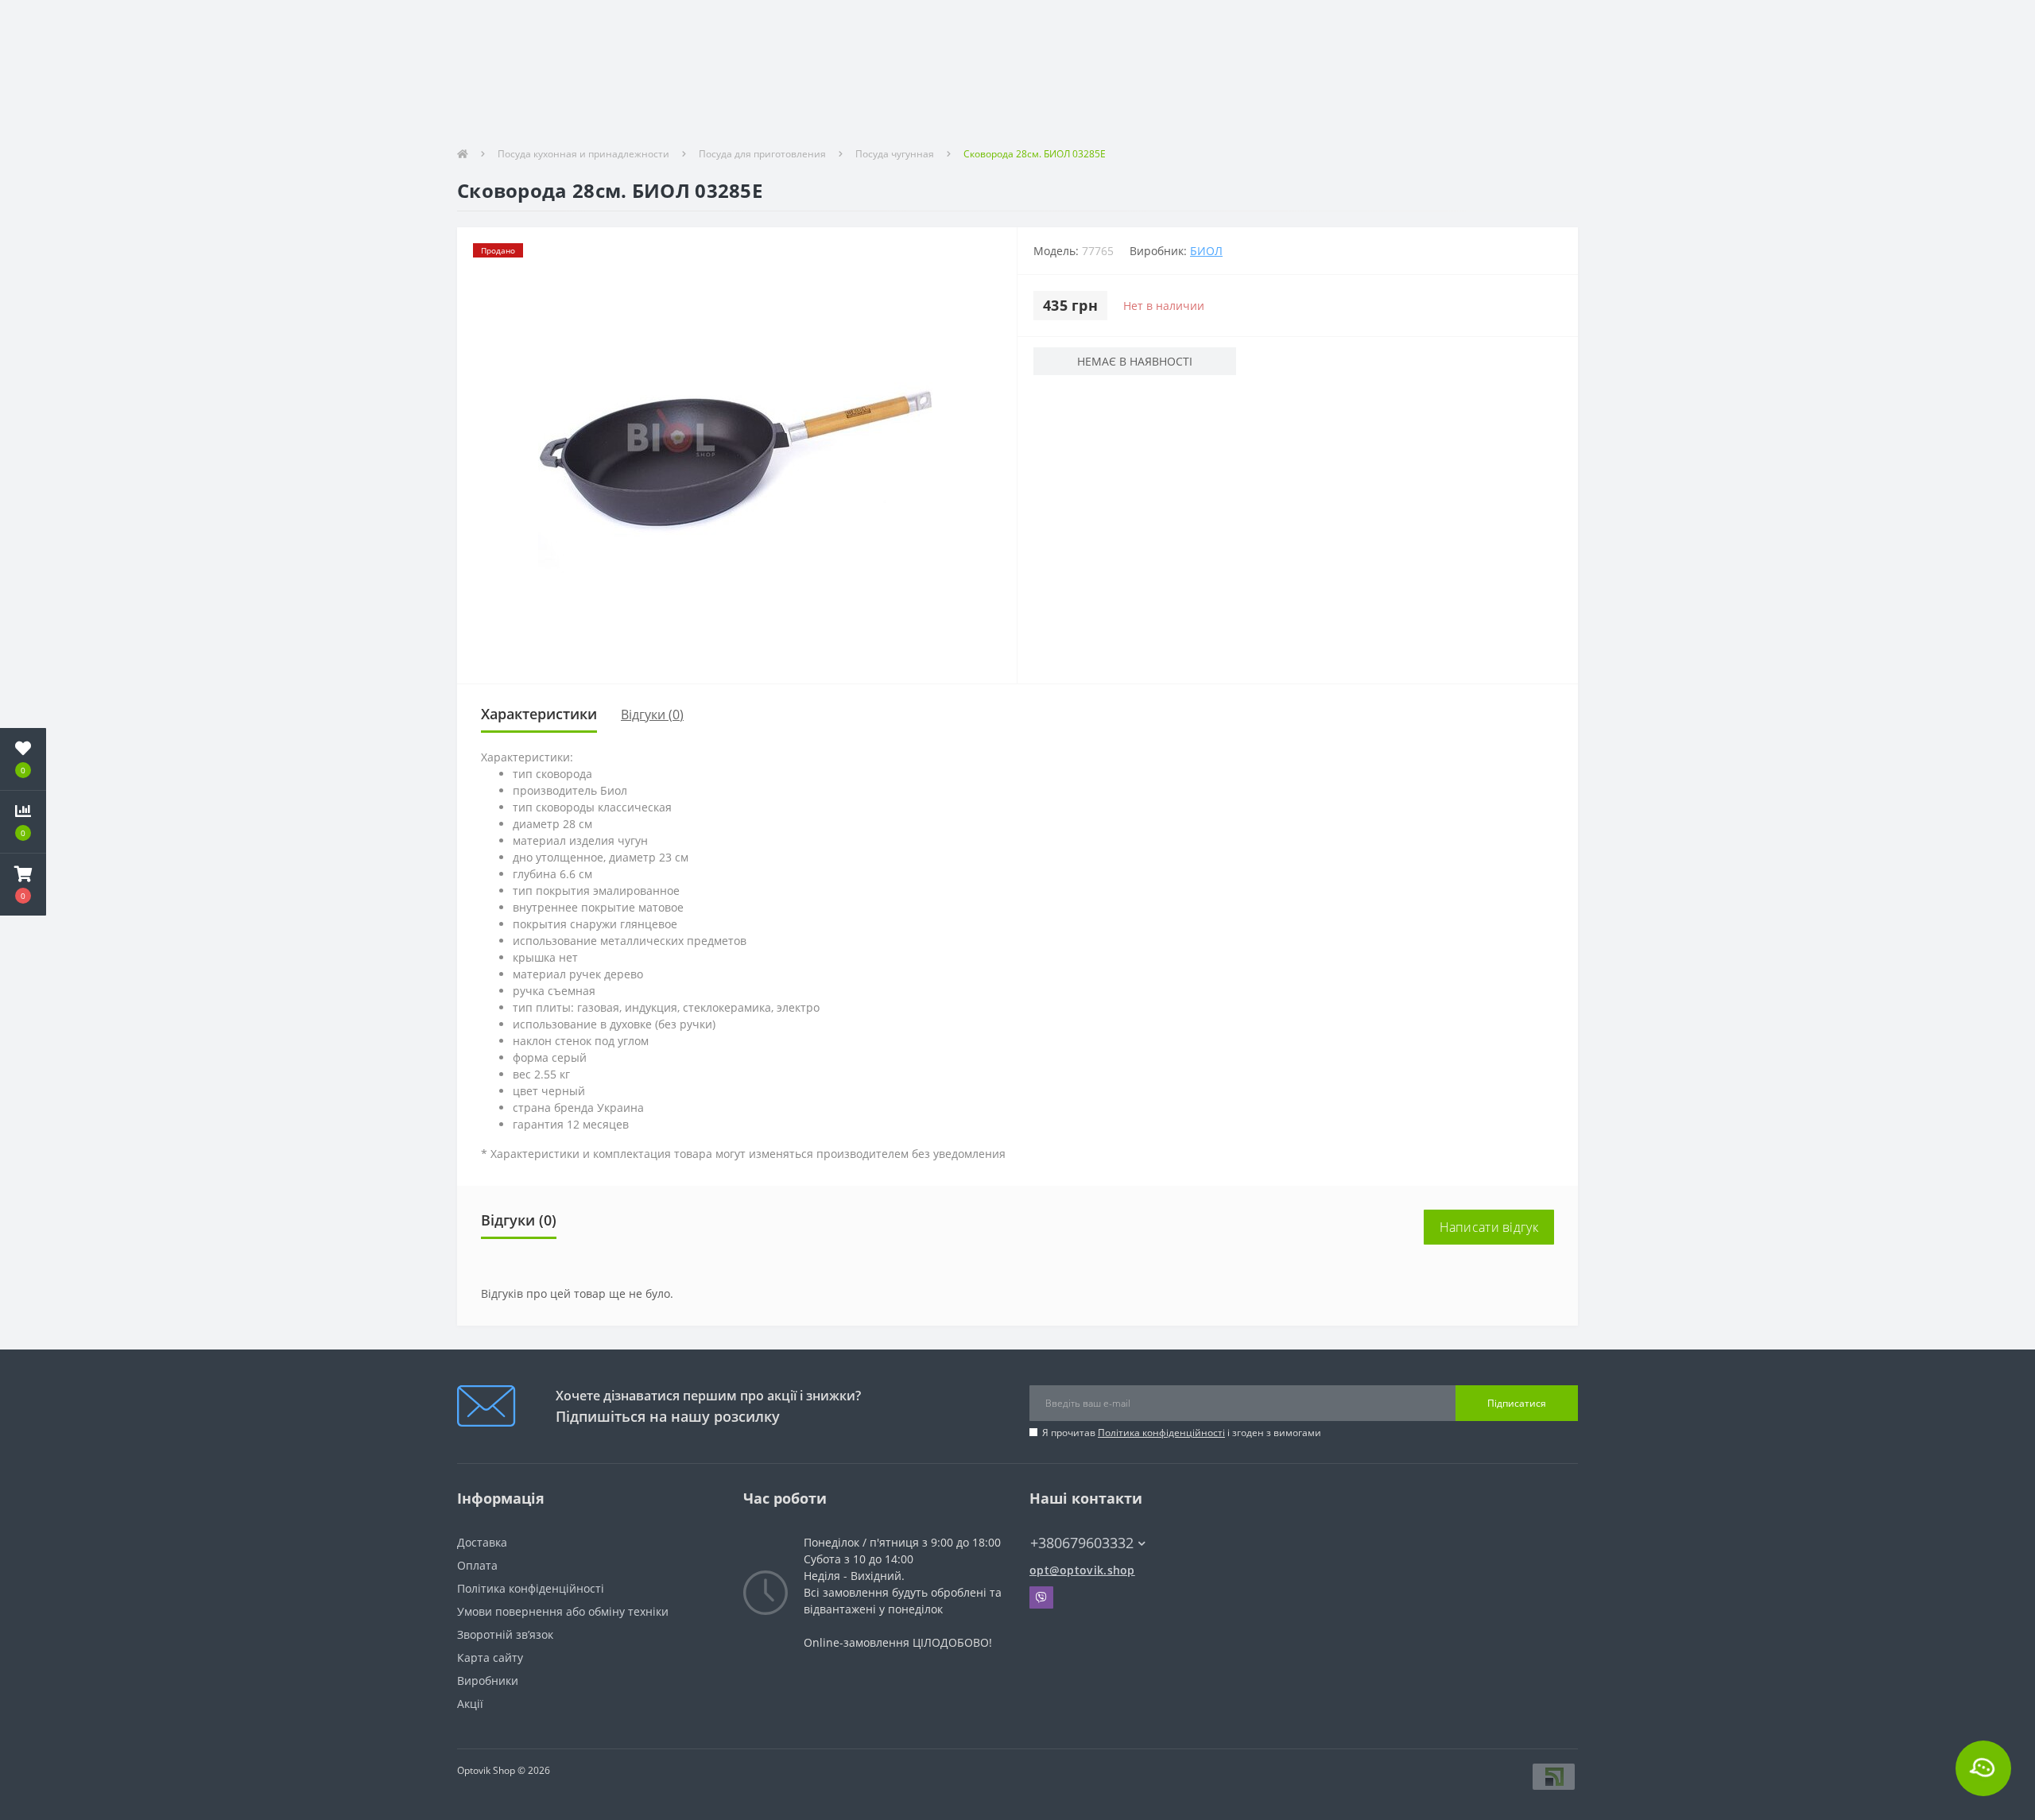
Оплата (477, 1565)
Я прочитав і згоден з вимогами (1182, 1433)
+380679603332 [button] (1082, 1543)
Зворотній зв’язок (505, 1634)
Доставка (482, 1542)
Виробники (488, 1681)
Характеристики (539, 714)
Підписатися (1517, 1403)
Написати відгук (1489, 1227)
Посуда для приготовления (762, 154)
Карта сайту (490, 1657)
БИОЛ (1206, 251)
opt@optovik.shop (1082, 1570)
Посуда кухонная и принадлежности (583, 154)
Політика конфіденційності (1161, 1433)
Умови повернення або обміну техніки (563, 1611)
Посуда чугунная (895, 154)
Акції (470, 1704)
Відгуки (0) (652, 714)
